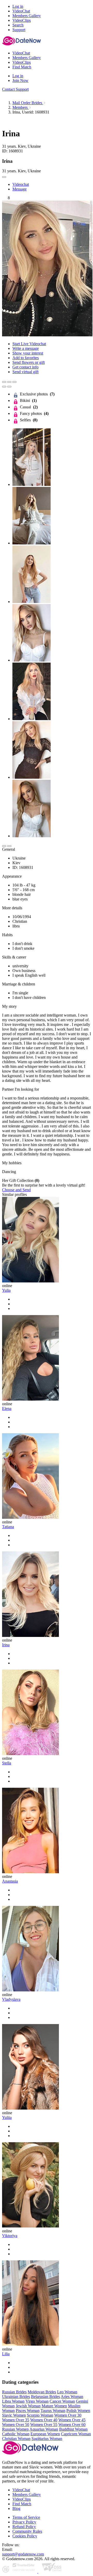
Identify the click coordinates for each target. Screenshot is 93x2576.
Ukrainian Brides (16, 2397)
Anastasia (10, 1881)
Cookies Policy (25, 2536)
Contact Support (15, 89)
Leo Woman (67, 2392)
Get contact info (25, 367)
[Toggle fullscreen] (9, 382)
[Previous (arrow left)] (4, 387)
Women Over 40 (44, 2420)
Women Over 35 (16, 2420)
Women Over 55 (44, 2425)
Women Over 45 (72, 2420)
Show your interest (28, 353)
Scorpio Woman (40, 2415)
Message (20, 189)
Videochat (21, 184)
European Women (45, 2434)
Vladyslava (11, 1999)
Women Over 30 (68, 2415)
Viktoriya (10, 2236)
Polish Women (78, 2411)
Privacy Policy (24, 2522)
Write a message (26, 348)
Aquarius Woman (44, 2429)
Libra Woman (13, 2401)
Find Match (22, 2504)
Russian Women (15, 2429)
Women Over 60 (72, 2425)
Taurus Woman (53, 2411)
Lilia (6, 2354)
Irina (6, 1645)
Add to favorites (26, 358)
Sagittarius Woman (47, 2439)
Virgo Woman (37, 2401)
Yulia (6, 1290)
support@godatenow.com (23, 2554)
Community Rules (27, 2531)
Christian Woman (16, 2439)
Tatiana (8, 1527)
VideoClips (22, 2499)
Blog (16, 2508)
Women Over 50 (16, 2425)
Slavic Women (14, 2415)
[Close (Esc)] (4, 382)
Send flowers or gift (29, 362)
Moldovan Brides (42, 2392)
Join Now (20, 80)
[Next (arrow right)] (9, 387)
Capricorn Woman (76, 2434)
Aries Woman (72, 2397)
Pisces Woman (28, 2411)
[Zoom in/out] (14, 382)
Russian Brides (14, 2392)
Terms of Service (26, 2517)
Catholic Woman (16, 2434)
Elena (7, 1408)
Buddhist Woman (73, 2429)
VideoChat (21, 2490)
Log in (18, 6)
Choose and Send (16, 1190)
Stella (7, 1763)
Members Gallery (27, 2495)
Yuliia (7, 2117)
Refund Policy (24, 2527)
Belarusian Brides (45, 2397)
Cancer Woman (62, 2401)
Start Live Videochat (29, 344)
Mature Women (54, 2406)
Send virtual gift (25, 372)
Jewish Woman (28, 2406)
